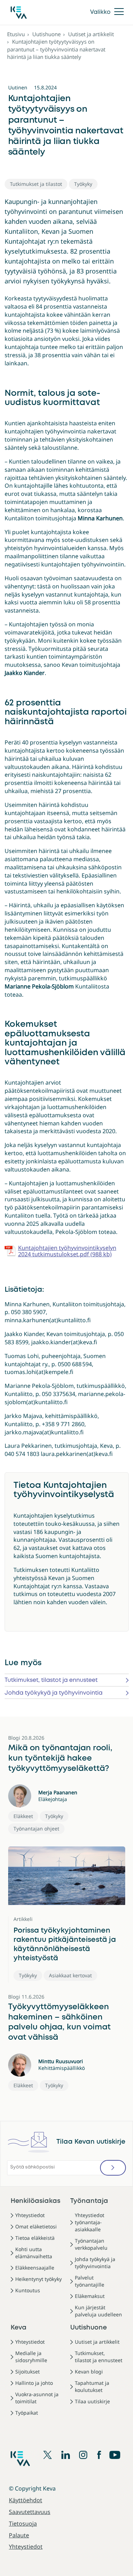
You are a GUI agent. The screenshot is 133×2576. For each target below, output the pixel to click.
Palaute (19, 2535)
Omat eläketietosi (36, 2226)
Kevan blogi (89, 2372)
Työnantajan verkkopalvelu (91, 2244)
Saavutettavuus (30, 2512)
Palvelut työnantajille (90, 2281)
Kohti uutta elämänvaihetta (34, 2253)
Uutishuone (46, 34)
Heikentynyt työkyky (38, 2279)
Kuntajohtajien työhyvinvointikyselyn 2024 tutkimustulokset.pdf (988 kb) (67, 1251)
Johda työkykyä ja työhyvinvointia (54, 1693)
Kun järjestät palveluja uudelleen (98, 2311)
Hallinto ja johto (34, 2383)
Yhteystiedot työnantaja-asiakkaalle (90, 2222)
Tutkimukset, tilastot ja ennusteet (51, 1680)
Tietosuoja (23, 2524)
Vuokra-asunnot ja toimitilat (37, 2398)
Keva (19, 2328)
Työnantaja (89, 2201)
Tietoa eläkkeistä (35, 2238)
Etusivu (16, 34)
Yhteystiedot (30, 2215)
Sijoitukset (27, 2372)
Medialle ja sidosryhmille (31, 2357)
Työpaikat (27, 2413)
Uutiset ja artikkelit (91, 34)
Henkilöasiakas (35, 2201)
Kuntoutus (28, 2290)
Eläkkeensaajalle (35, 2268)
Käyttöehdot (26, 2500)
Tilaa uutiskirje (92, 2401)
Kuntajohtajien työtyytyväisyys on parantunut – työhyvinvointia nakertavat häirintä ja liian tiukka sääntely (56, 49)
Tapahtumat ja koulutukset (92, 2386)
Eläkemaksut (90, 2296)
